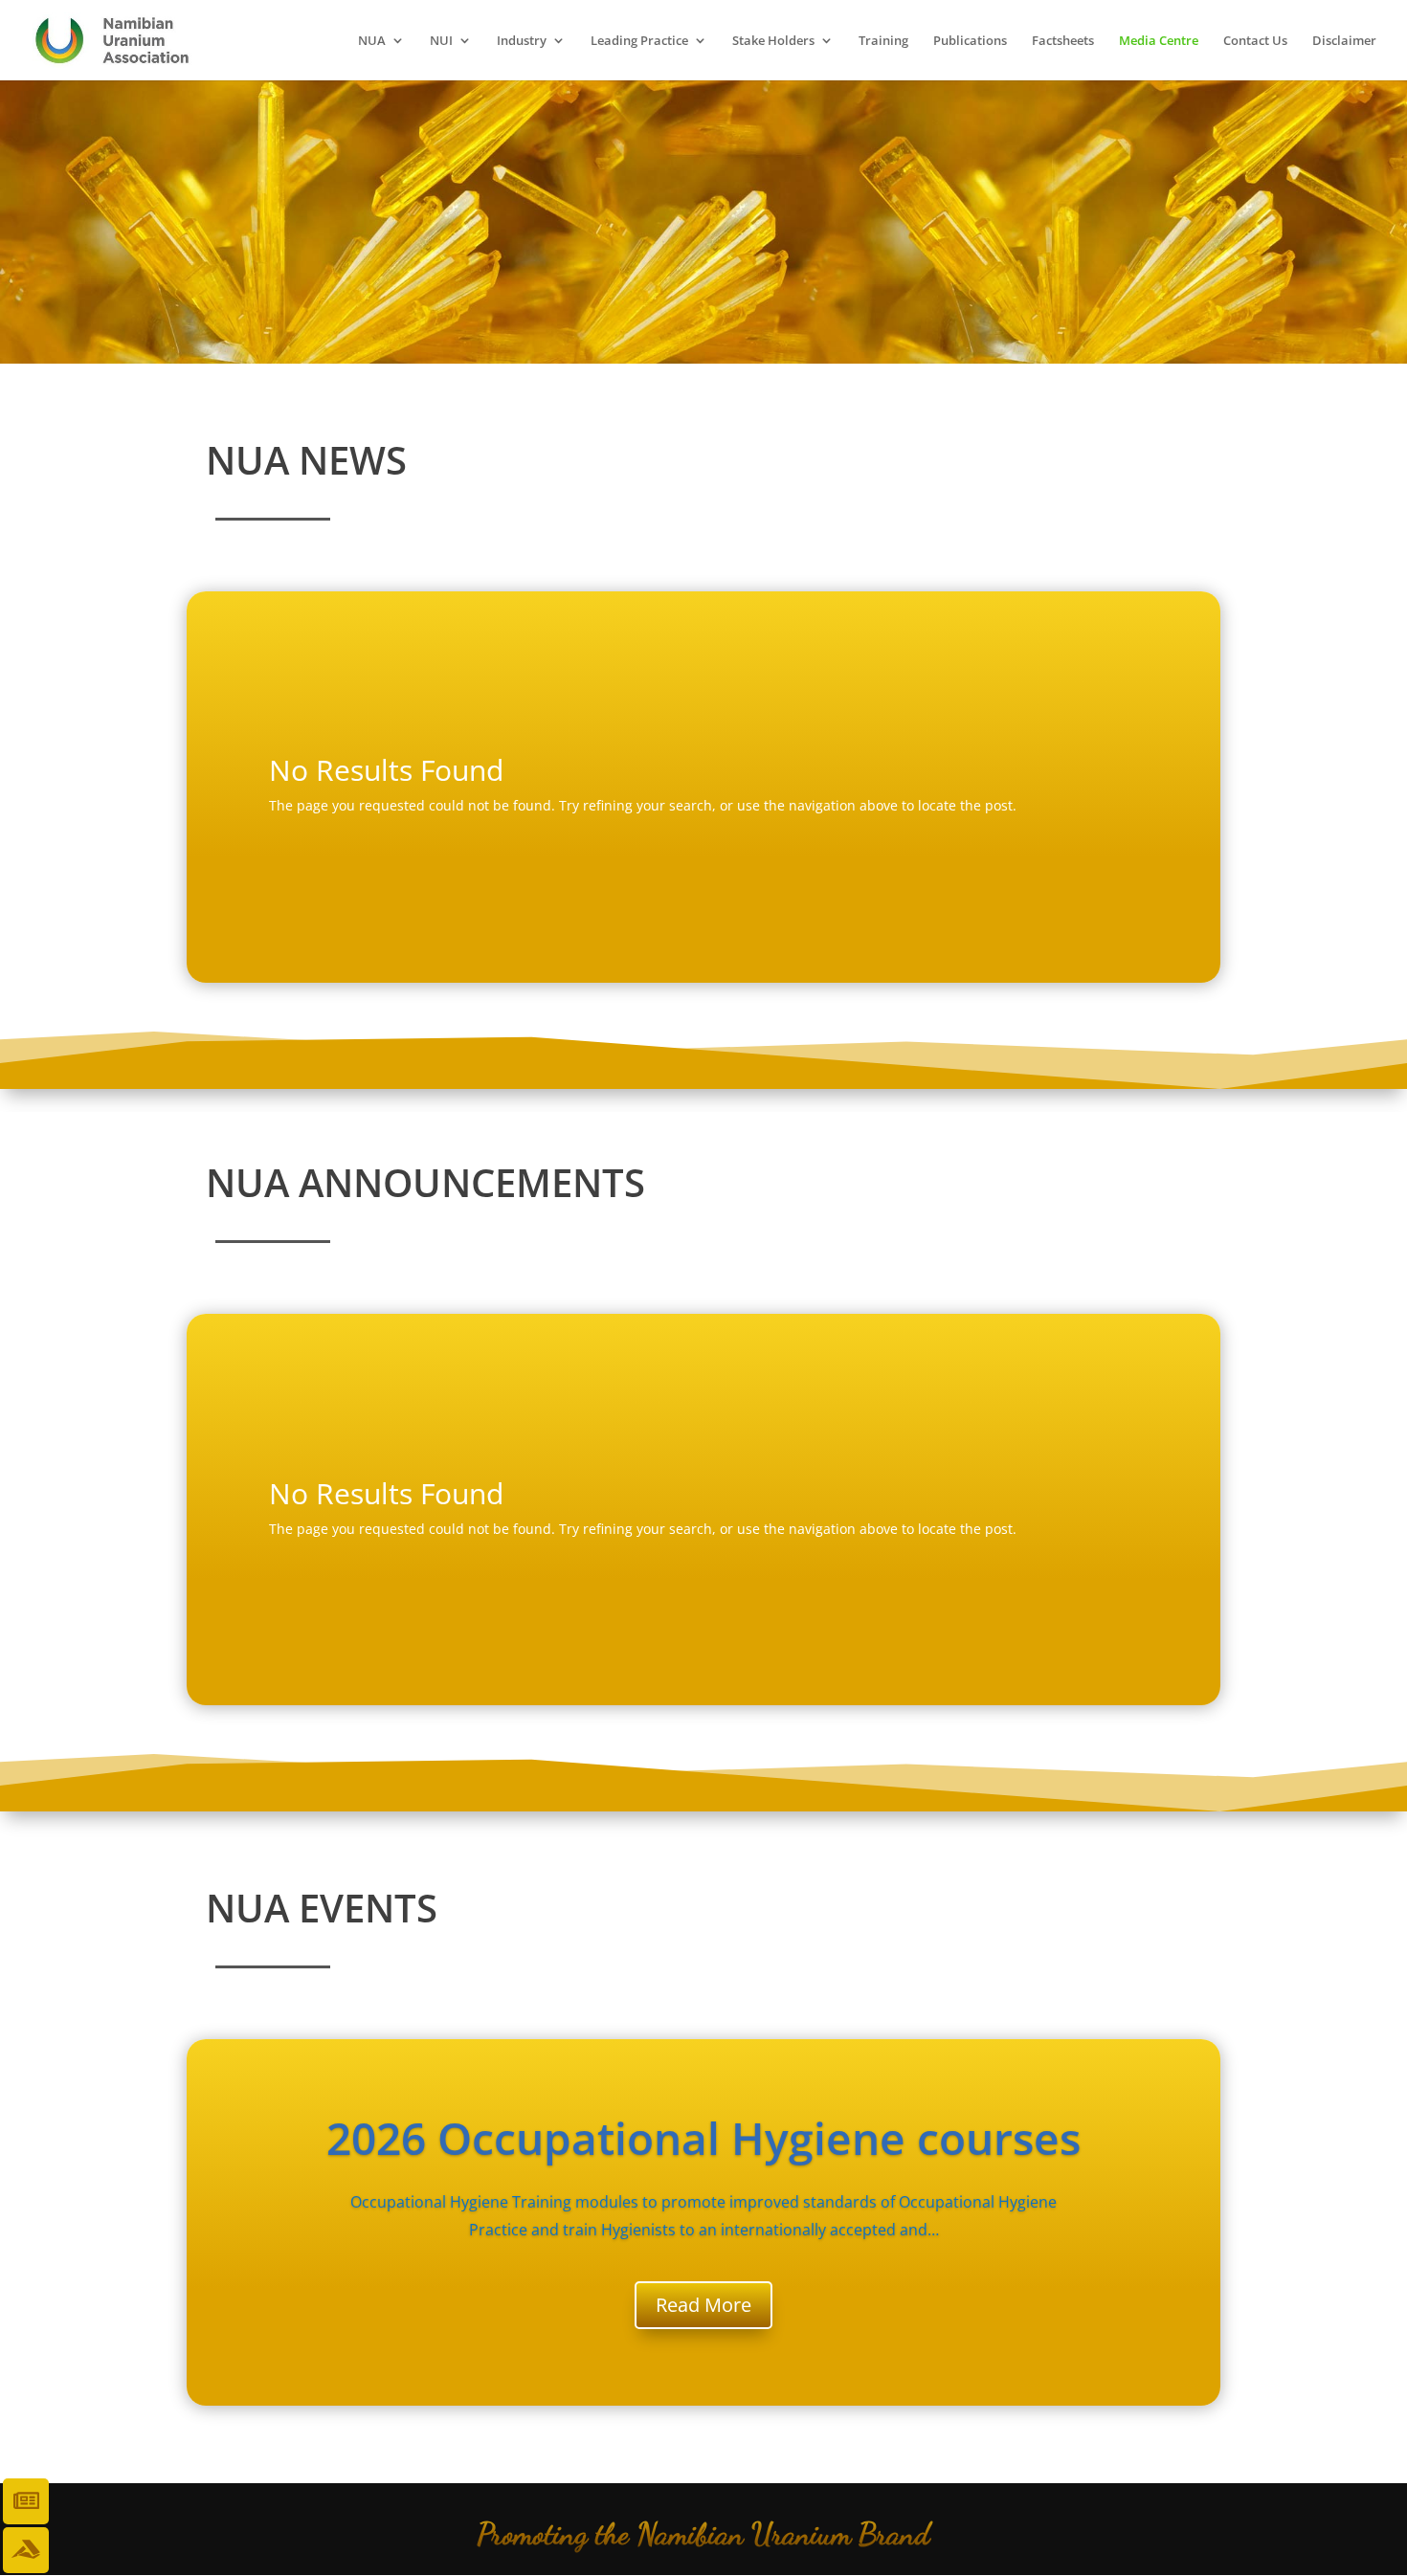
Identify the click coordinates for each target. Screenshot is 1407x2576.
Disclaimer (1344, 41)
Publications (970, 41)
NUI (441, 41)
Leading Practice (639, 41)
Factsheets (1063, 41)
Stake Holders (773, 41)
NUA (372, 41)
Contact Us (1255, 41)
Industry (522, 41)
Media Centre (1159, 41)
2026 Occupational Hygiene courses (703, 2138)
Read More (703, 2305)
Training (883, 41)
